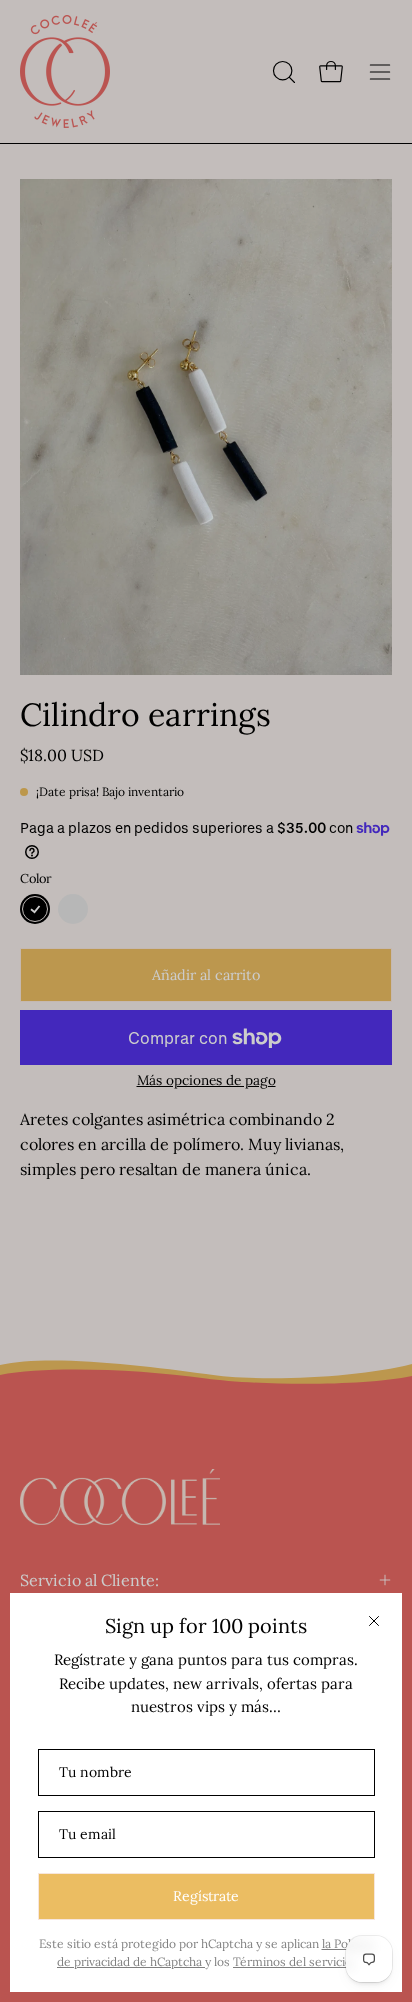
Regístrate (206, 1896)
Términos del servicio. (294, 1961)
